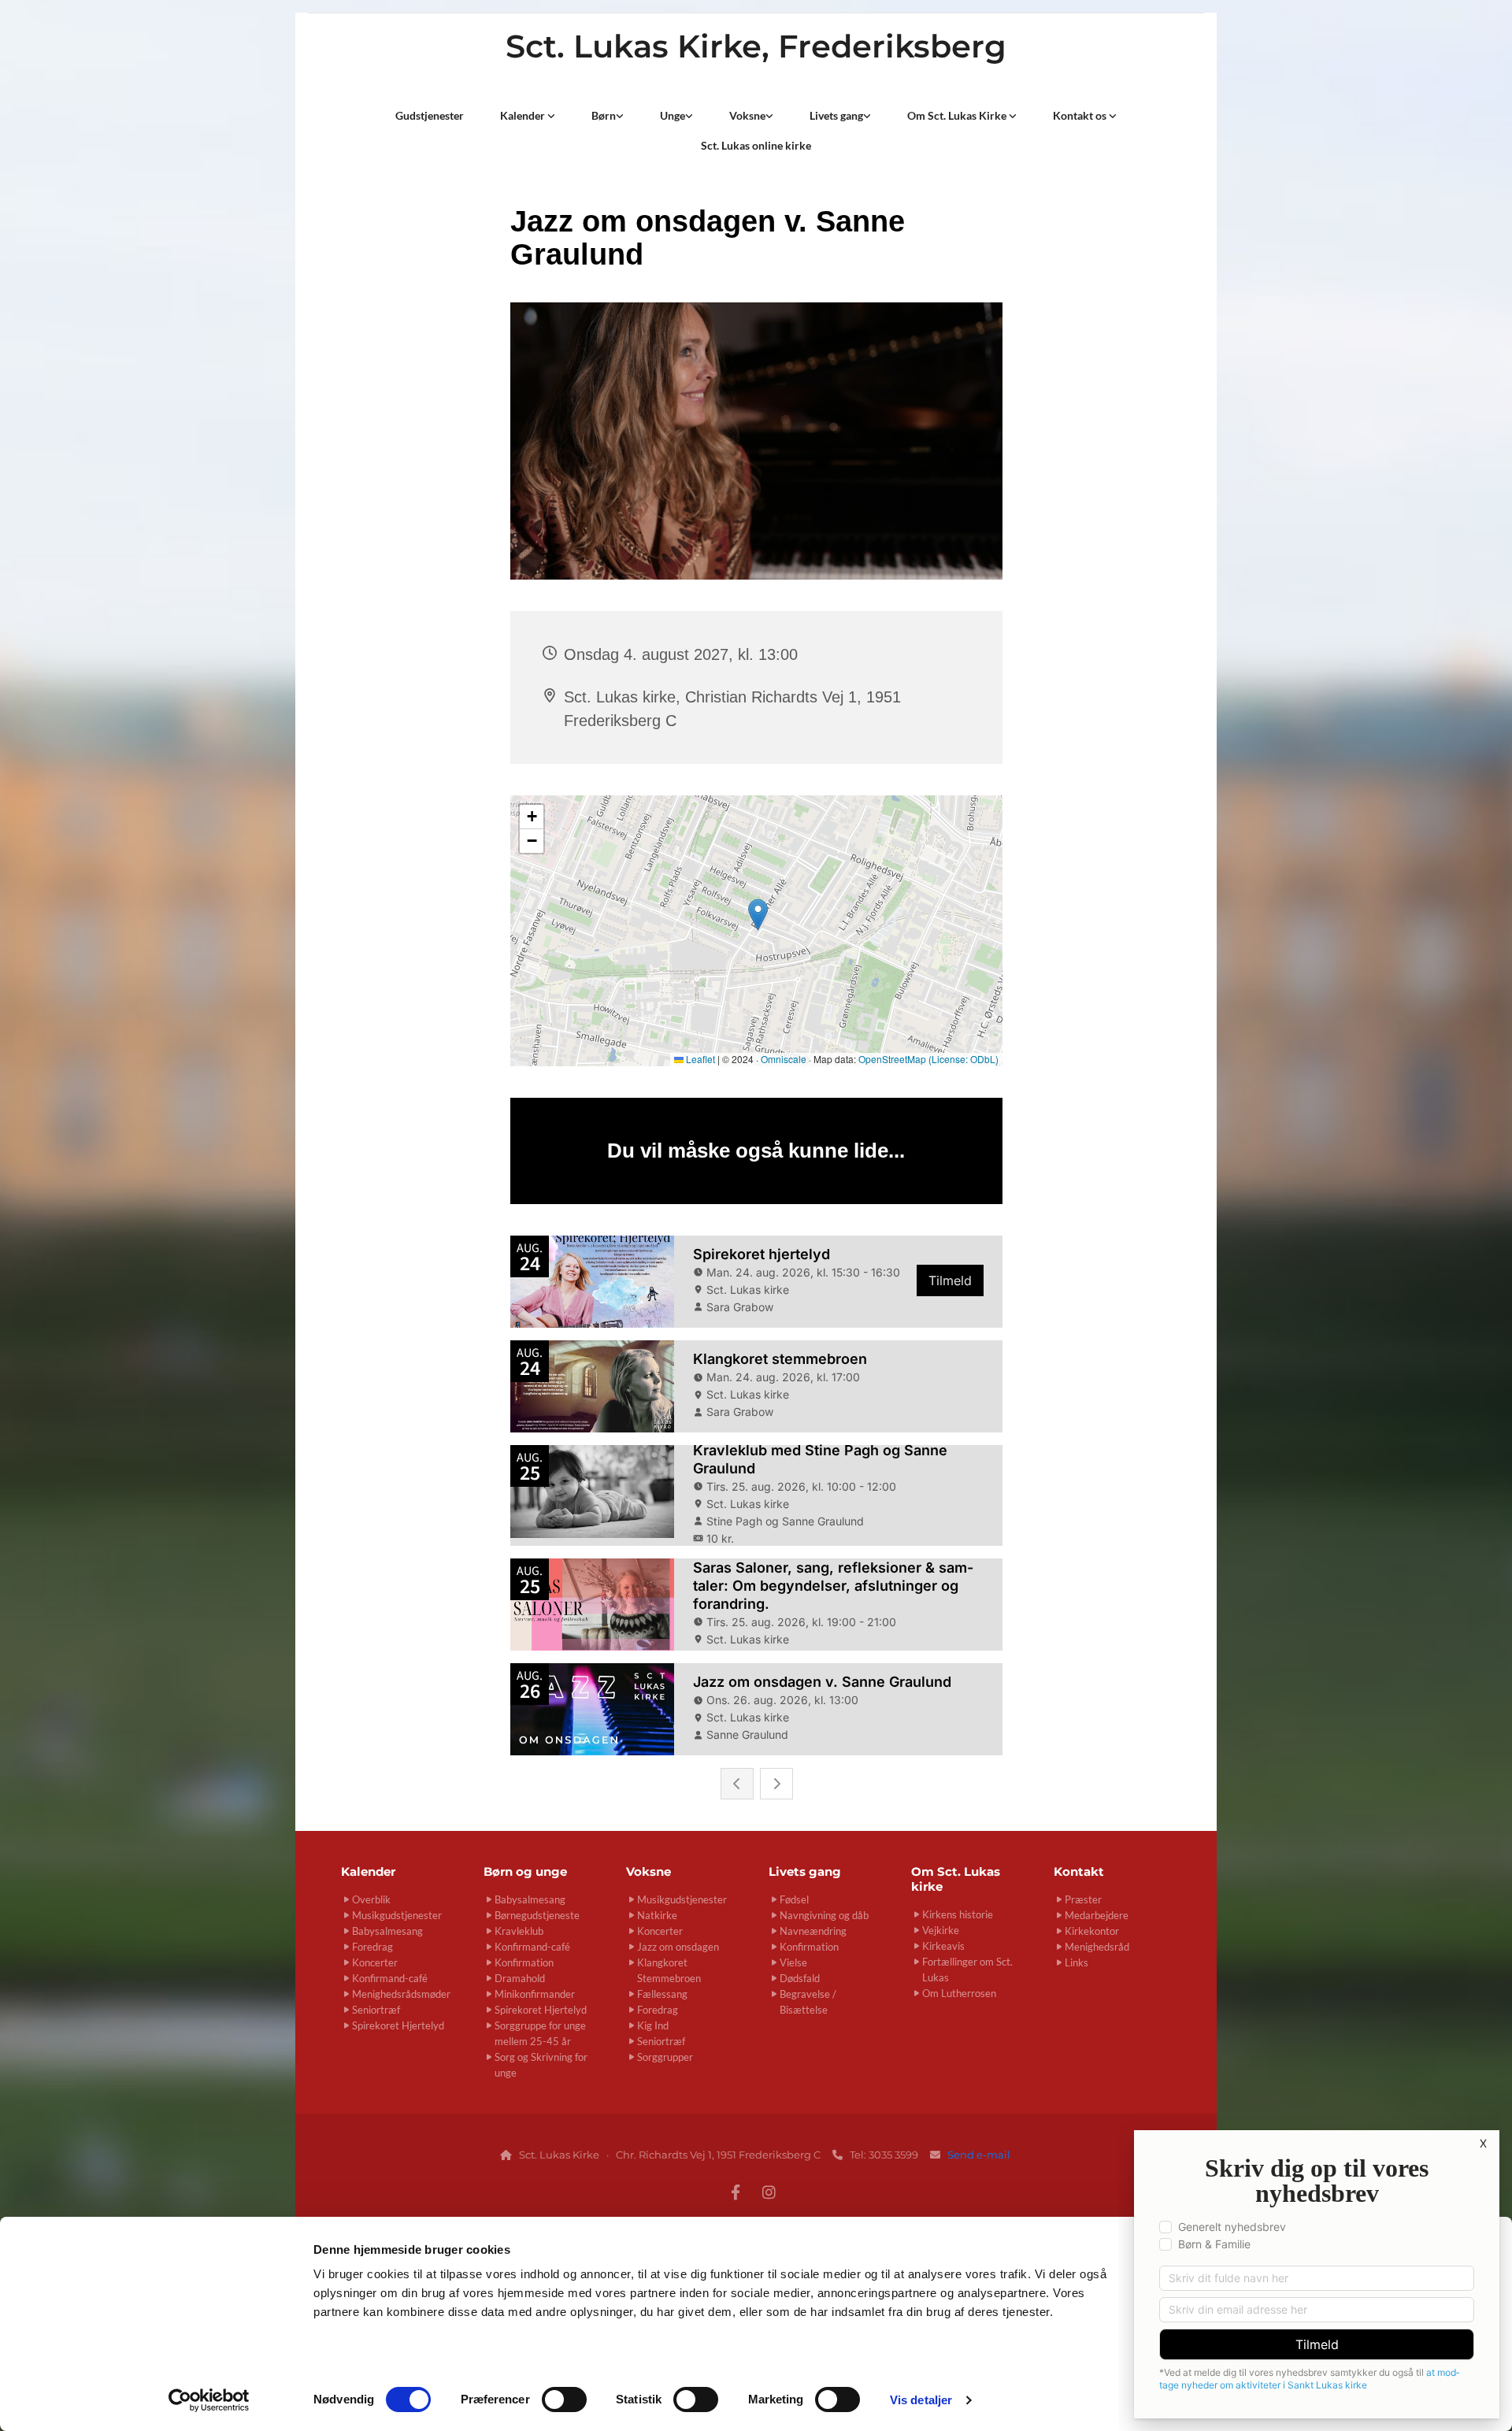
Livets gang (836, 115)
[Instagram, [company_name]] (769, 2192)
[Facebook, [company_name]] (736, 2192)
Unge (673, 115)
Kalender (524, 115)
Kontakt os (1081, 115)
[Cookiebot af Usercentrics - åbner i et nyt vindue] (209, 2400)
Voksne (747, 115)
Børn (604, 115)
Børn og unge (525, 1871)
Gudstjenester (430, 115)
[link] (528, 116)
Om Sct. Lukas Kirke (958, 115)
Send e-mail (980, 2155)
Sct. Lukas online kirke (756, 145)
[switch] (564, 2400)
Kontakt (1079, 1871)
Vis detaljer (921, 2400)
